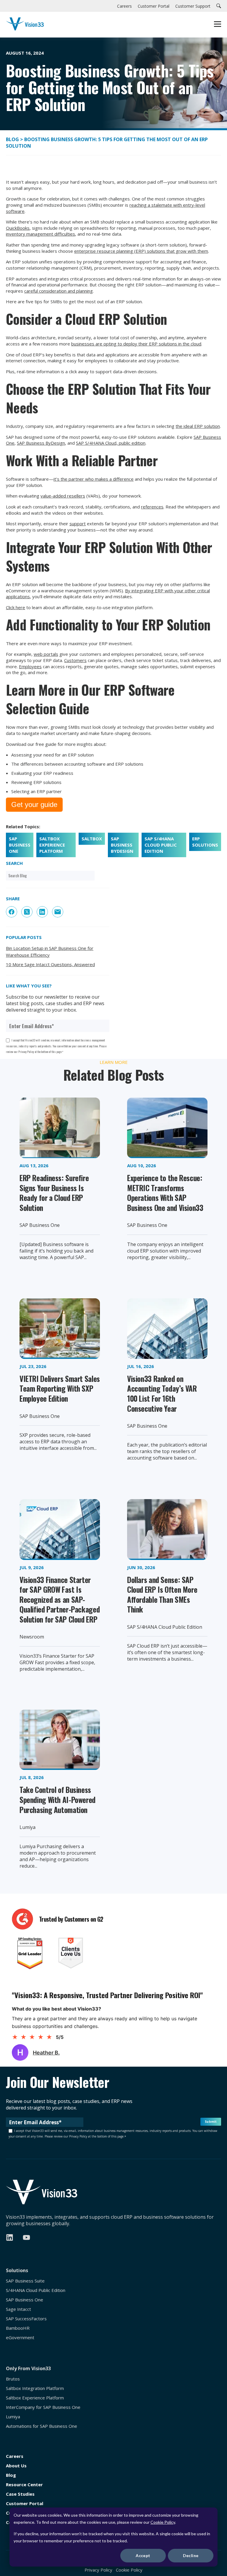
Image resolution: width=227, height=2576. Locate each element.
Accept (143, 2555)
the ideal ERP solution (198, 426)
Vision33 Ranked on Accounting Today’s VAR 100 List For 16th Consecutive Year (162, 1393)
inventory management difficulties (40, 234)
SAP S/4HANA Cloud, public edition (111, 443)
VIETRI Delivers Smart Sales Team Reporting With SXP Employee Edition (60, 1388)
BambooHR (18, 2328)
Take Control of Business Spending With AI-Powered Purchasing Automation (57, 1799)
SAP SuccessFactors (26, 2319)
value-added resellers (63, 496)
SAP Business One (20, 845)
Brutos (13, 2379)
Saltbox (92, 839)
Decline (191, 2555)
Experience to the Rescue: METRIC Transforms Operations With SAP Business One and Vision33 (165, 1193)
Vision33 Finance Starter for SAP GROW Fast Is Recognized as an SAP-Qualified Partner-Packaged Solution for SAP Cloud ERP (60, 1599)
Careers (15, 2456)
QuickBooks (18, 228)
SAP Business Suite (25, 2281)
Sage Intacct (18, 2309)
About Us (16, 2466)
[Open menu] (218, 25)
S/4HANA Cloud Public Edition (36, 2290)
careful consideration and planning (59, 291)
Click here (16, 607)
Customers (75, 660)
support (78, 524)
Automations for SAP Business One (42, 2426)
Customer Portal (25, 2504)
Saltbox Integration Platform (35, 2388)
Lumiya (13, 2417)
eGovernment (20, 2338)
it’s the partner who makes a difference (94, 479)
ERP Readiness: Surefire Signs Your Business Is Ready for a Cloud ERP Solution (54, 1193)
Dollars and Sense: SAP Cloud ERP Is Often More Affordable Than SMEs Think (162, 1594)
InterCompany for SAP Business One (43, 2407)
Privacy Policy (98, 2570)
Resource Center (24, 2485)
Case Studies (20, 2494)
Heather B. (46, 2053)
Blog (13, 139)
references (152, 507)
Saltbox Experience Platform (52, 845)
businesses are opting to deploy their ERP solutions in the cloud (136, 344)
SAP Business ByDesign (41, 443)
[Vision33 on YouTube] (26, 2237)
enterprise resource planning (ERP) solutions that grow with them (141, 251)
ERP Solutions (205, 842)
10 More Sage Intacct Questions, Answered (50, 964)
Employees (30, 666)
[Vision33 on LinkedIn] (10, 2237)
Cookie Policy (163, 2522)
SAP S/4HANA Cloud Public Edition (161, 845)
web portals (46, 654)
